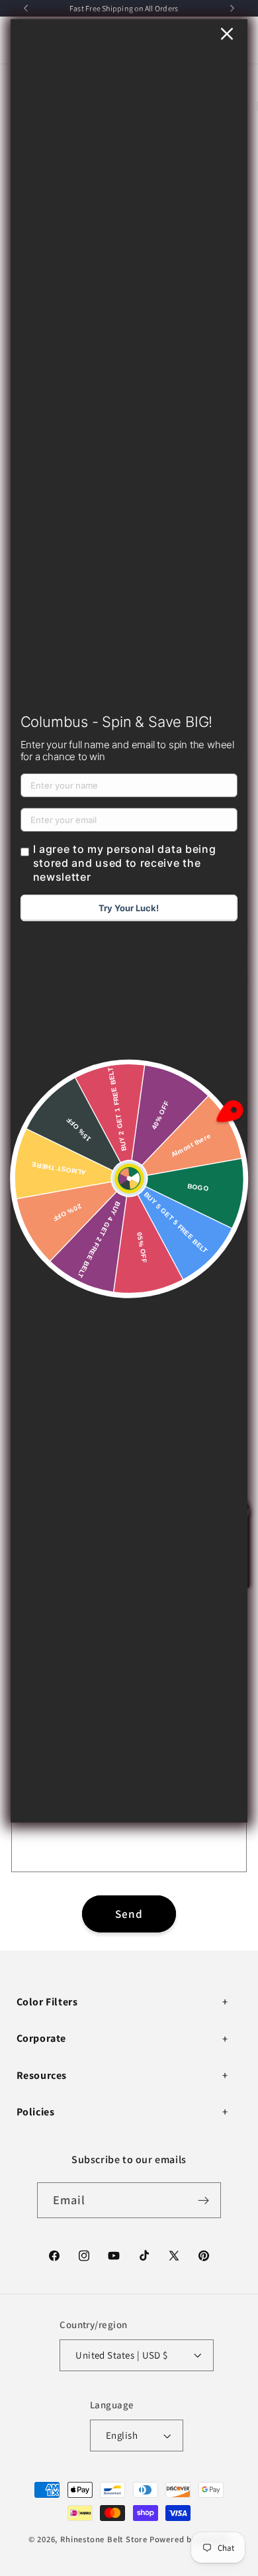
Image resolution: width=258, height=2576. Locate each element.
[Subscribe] (204, 2200)
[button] (124, 2002)
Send (129, 1914)
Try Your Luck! (129, 908)
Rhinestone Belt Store (104, 2539)
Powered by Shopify (190, 2539)
